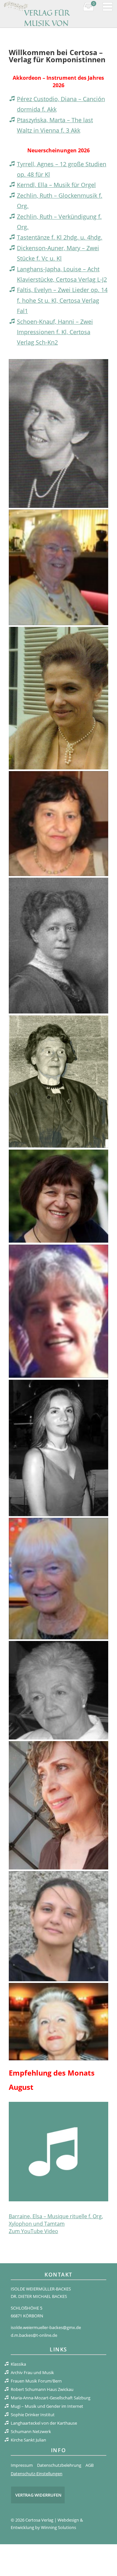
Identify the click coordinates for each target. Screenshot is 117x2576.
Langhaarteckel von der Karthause (44, 2423)
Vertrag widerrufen (38, 2495)
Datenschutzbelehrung (59, 2465)
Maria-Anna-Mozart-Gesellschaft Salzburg (51, 2398)
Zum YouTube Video (33, 2231)
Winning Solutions (58, 2527)
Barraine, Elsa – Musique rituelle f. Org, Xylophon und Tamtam (56, 2220)
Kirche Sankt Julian (28, 2440)
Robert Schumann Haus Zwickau (42, 2389)
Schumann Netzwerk (31, 2431)
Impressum (22, 2465)
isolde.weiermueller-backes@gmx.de (46, 2327)
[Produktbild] (58, 2151)
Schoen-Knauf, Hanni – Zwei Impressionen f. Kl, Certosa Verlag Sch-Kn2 (55, 332)
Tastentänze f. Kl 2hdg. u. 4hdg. (60, 237)
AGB (90, 2465)
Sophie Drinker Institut (33, 2415)
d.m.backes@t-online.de (34, 2335)
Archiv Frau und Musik (32, 2372)
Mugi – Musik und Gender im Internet (47, 2406)
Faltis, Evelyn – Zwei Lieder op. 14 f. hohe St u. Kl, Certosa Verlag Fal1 (62, 300)
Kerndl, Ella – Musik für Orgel (56, 185)
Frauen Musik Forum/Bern (36, 2381)
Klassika (18, 2364)
